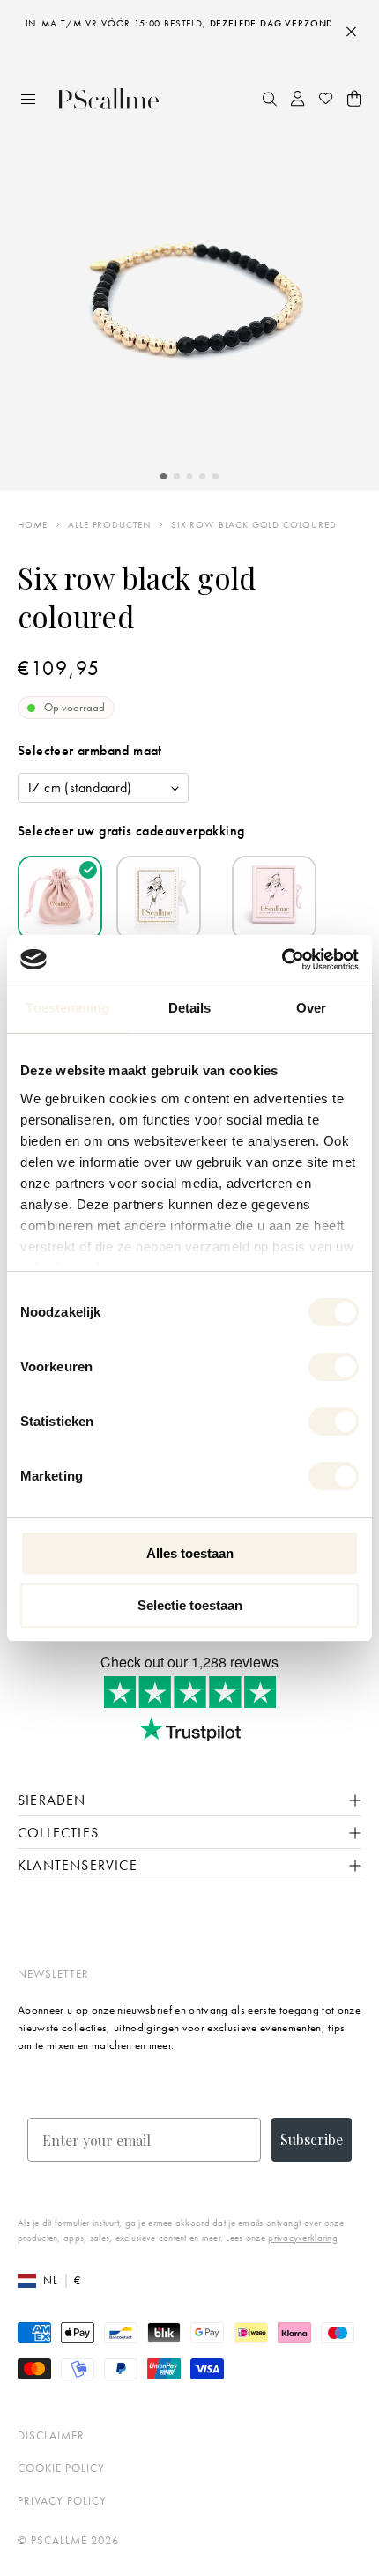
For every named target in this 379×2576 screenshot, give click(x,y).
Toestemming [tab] (67, 1008)
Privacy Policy (62, 2501)
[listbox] (103, 788)
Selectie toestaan (190, 1605)
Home (33, 525)
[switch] (334, 1367)
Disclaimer (51, 2435)
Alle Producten (109, 525)
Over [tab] (311, 1008)
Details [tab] (190, 1008)
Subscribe (312, 2139)
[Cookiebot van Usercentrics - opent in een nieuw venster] (282, 960)
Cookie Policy (61, 2468)
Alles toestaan (190, 1553)
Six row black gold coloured (254, 525)
